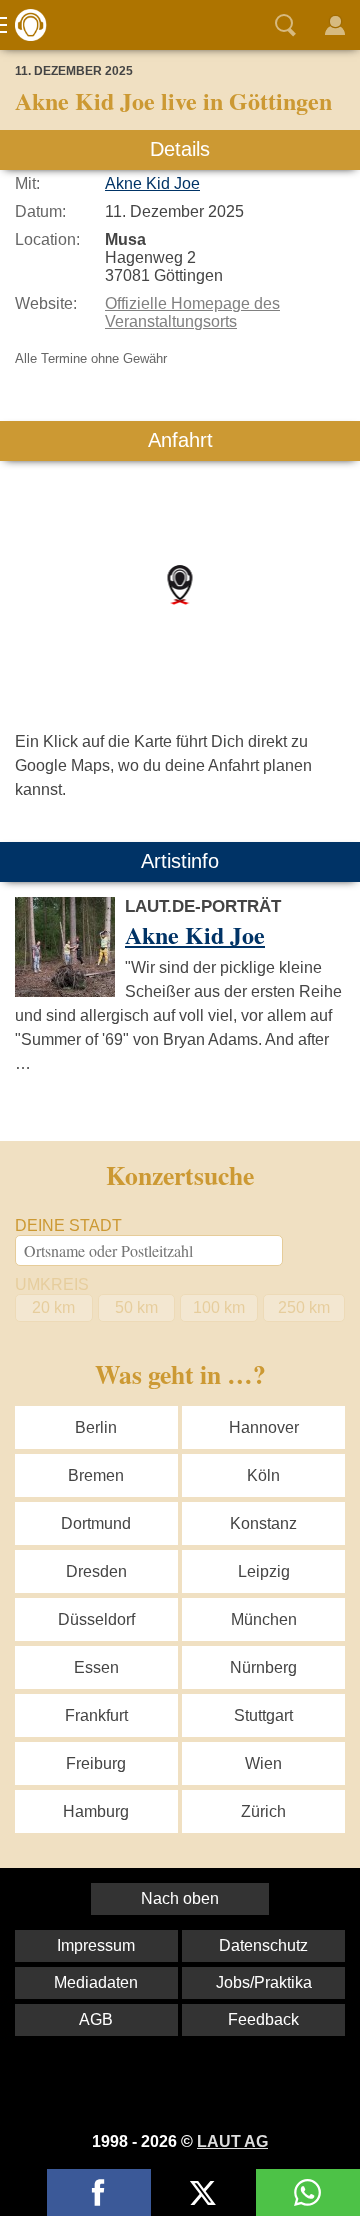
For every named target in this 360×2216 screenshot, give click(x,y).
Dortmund (96, 1523)
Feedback (263, 2019)
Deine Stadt (68, 1225)
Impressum (96, 1945)
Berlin (96, 1427)
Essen (96, 1667)
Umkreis (52, 1284)
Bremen (96, 1475)
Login (335, 25)
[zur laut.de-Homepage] (25, 25)
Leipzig (264, 1571)
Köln (263, 1475)
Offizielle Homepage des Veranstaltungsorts (192, 312)
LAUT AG (232, 2141)
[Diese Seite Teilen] (99, 2192)
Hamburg (96, 1811)
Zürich (263, 1811)
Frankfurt (96, 1715)
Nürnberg (263, 1667)
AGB (96, 2019)
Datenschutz (263, 1945)
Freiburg (96, 1763)
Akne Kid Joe (152, 183)
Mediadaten (96, 1982)
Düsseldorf (96, 1619)
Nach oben (180, 1898)
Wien (263, 1763)
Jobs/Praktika (264, 1982)
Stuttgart (263, 1715)
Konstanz (263, 1523)
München (264, 1619)
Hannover (264, 1427)
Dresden (96, 1571)
